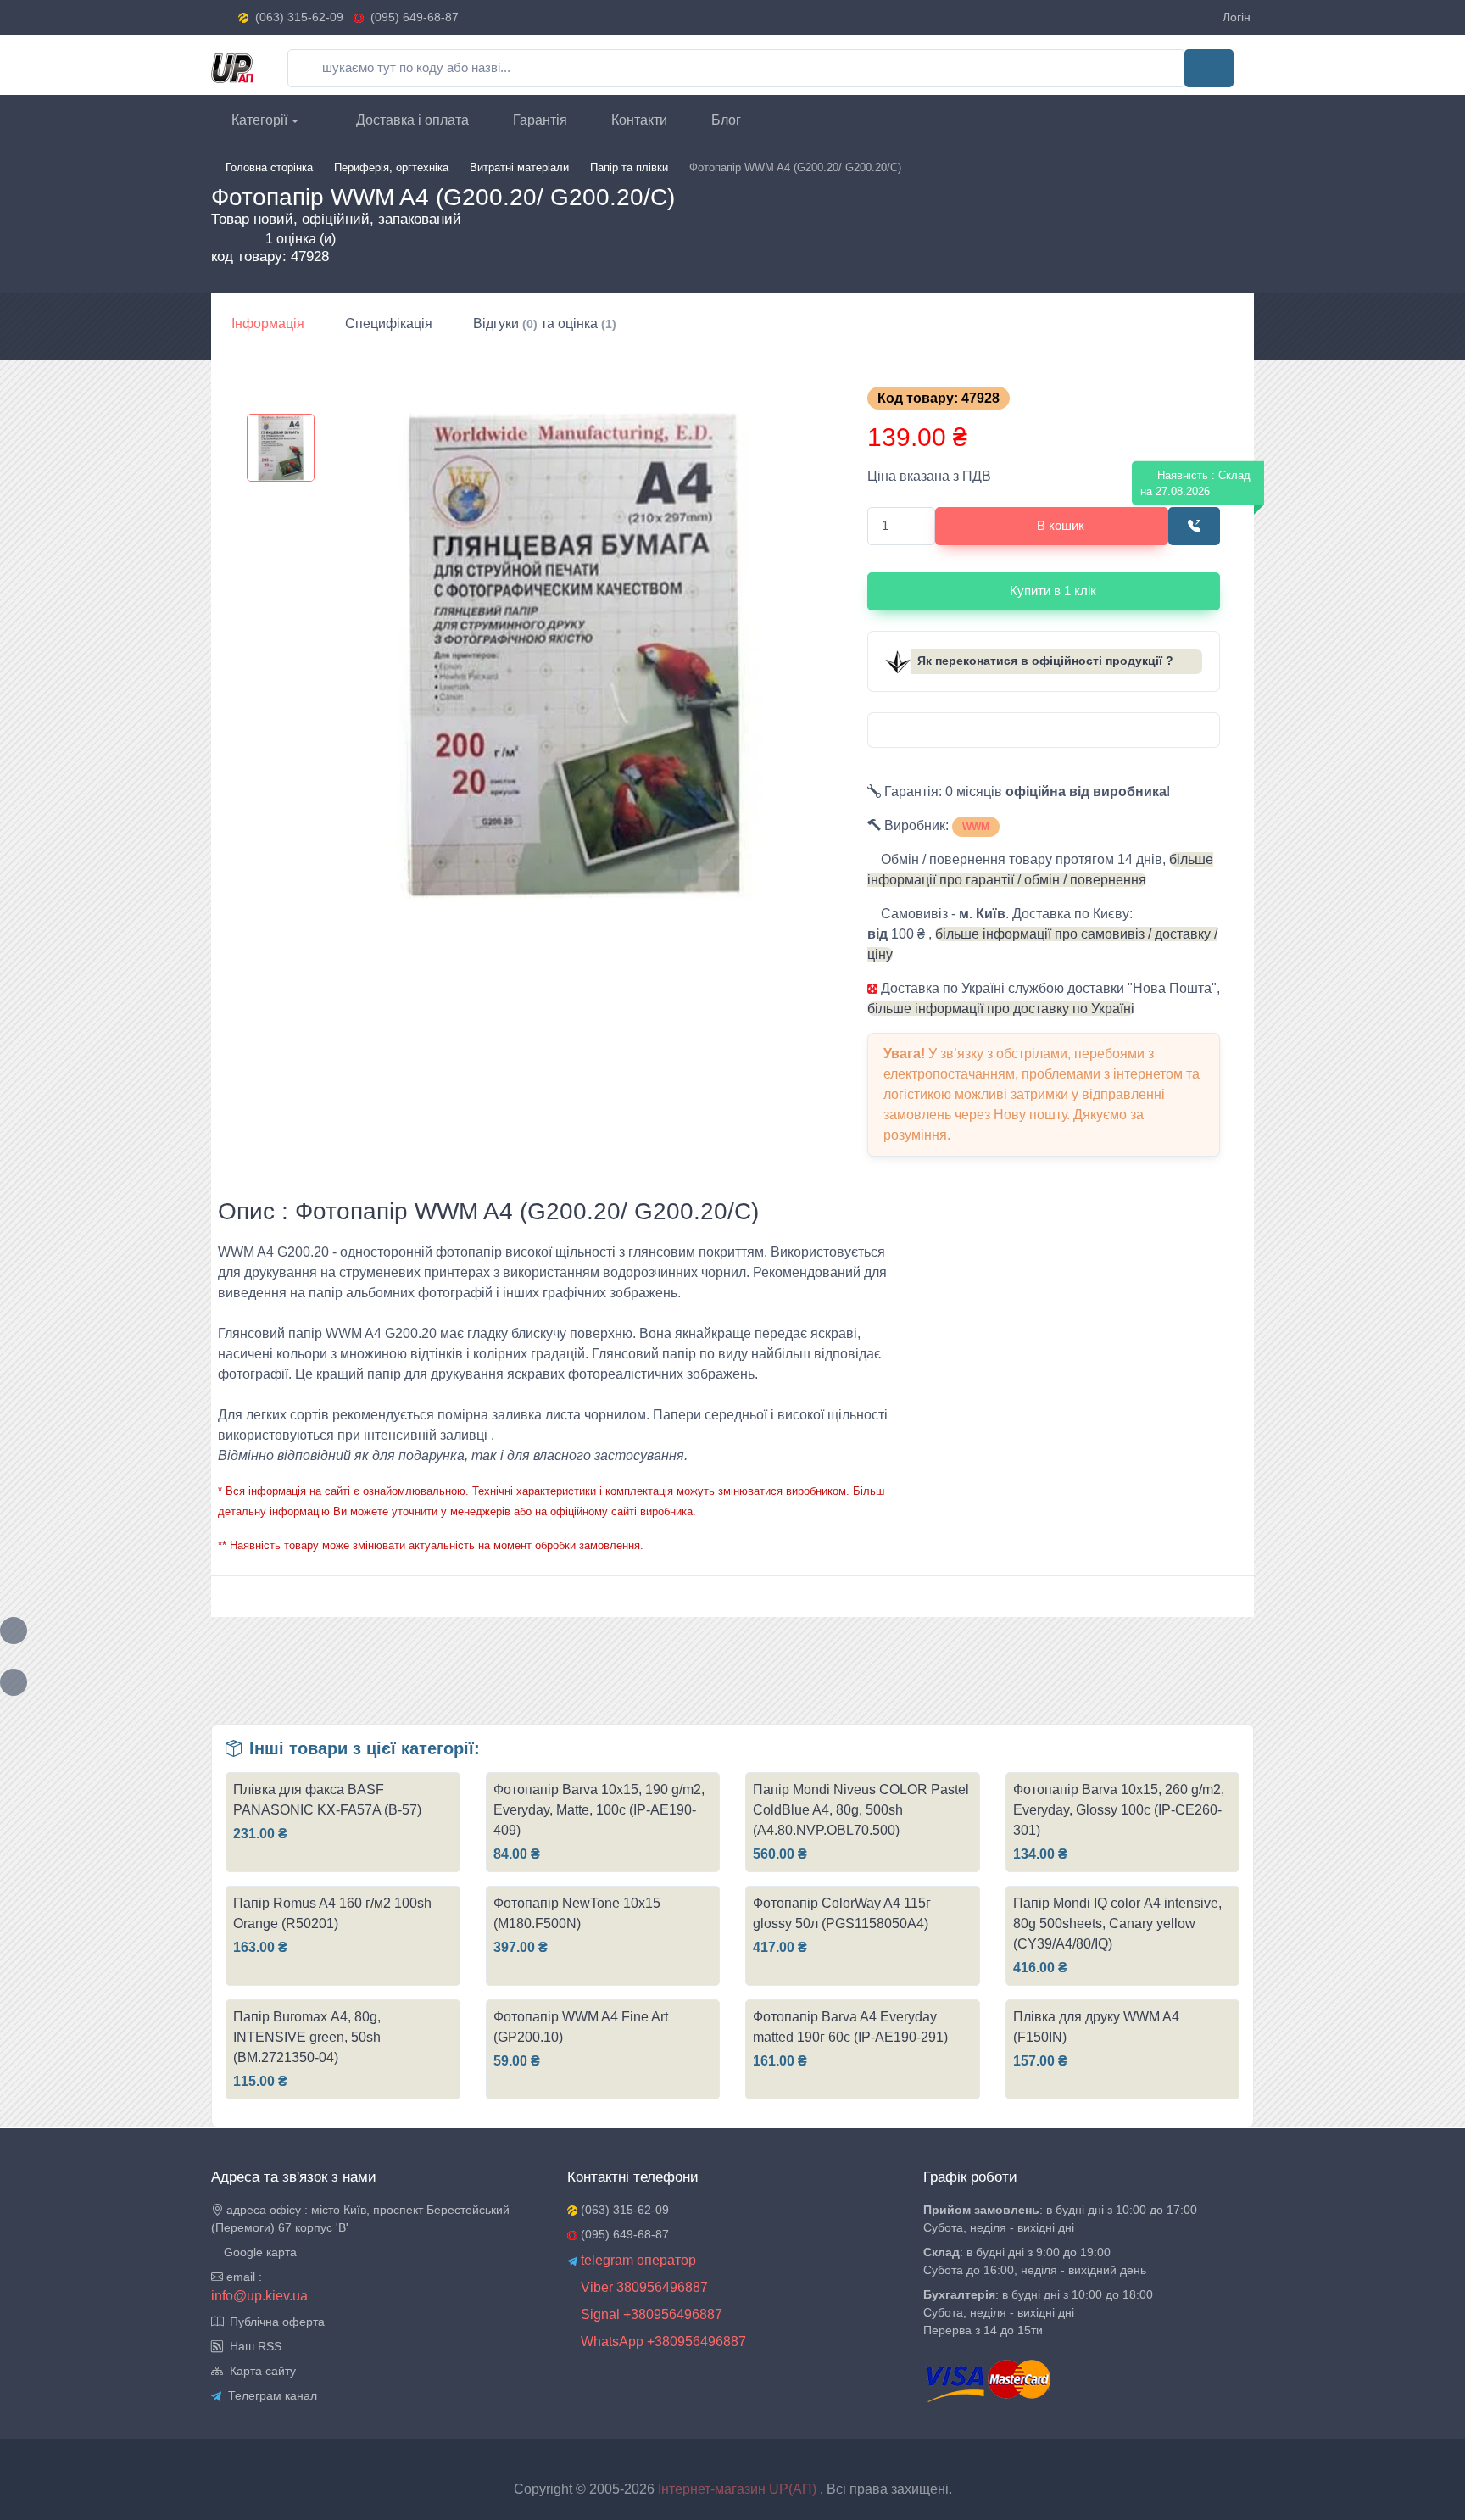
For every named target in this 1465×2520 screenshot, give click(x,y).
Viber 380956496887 (643, 2287)
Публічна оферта (274, 2322)
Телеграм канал (269, 2395)
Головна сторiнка (269, 167)
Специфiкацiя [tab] (389, 323)
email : (242, 2277)
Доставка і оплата (411, 120)
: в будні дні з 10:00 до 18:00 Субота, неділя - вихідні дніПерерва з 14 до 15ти (1038, 2312)
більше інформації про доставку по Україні (1001, 1009)
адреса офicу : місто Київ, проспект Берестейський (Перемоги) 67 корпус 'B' (360, 2219)
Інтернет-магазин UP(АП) (739, 2489)
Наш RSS (252, 2346)
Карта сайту (259, 2371)
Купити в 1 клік (1053, 591)
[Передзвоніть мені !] (1194, 526)
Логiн (1237, 17)
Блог (724, 120)
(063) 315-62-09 (299, 17)
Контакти (638, 120)
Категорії (258, 120)
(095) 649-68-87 (411, 17)
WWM (976, 827)
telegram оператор (637, 2260)
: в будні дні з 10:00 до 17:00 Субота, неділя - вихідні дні (1060, 2219)
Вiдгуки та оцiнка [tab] (545, 323)
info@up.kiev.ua (259, 2296)
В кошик (1061, 525)
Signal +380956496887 (650, 2314)
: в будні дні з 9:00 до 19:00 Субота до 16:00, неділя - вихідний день (1035, 2261)
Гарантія (538, 120)
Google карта (259, 2252)
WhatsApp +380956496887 (662, 2342)
